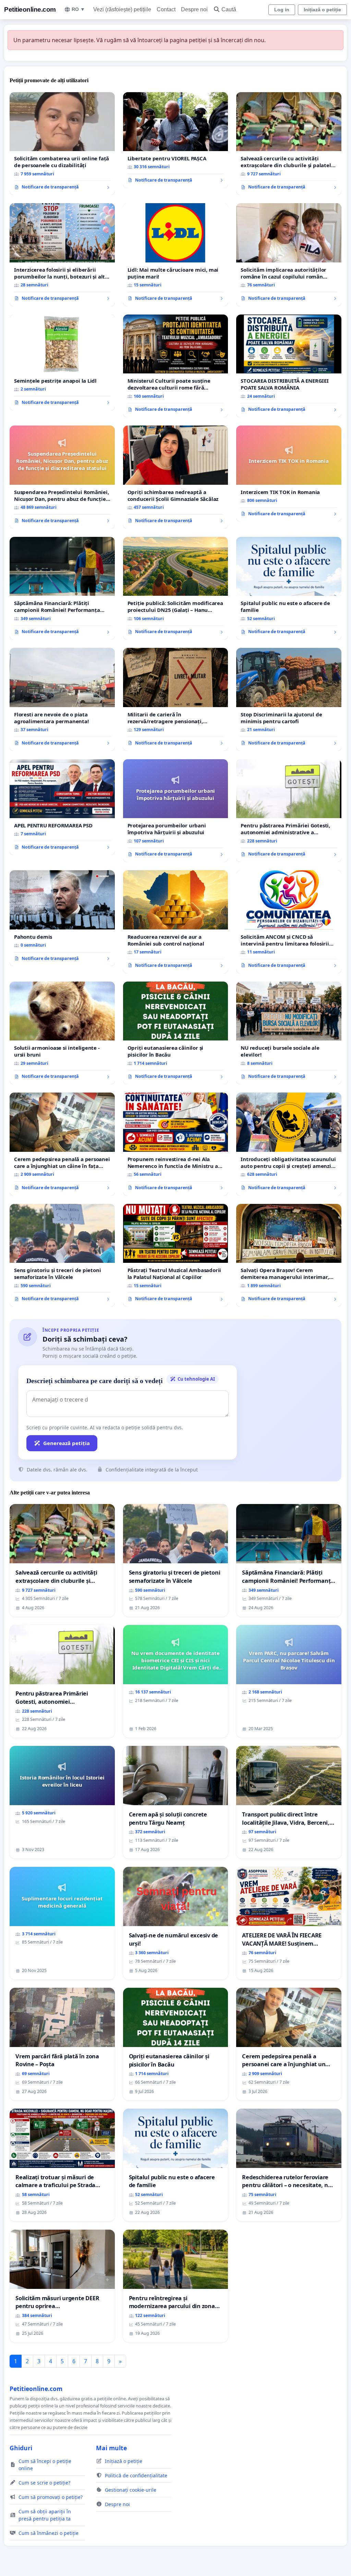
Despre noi (194, 9)
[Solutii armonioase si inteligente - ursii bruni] (62, 1033)
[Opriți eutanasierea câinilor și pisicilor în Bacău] (176, 1033)
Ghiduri (21, 2448)
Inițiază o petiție (322, 10)
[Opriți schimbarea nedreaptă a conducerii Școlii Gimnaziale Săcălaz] (176, 477)
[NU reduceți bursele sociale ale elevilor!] (289, 1033)
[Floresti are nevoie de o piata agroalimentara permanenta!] (62, 699)
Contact (166, 9)
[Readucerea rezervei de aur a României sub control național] (176, 922)
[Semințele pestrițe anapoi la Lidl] (62, 362)
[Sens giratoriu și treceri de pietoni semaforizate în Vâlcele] (62, 1255)
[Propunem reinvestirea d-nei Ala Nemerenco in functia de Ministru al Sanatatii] (176, 1144)
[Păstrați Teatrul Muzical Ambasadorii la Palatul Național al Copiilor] (176, 1255)
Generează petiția (66, 1443)
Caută (229, 9)
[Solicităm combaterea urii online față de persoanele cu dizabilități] (62, 144)
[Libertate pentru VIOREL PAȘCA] (176, 140)
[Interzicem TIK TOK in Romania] (289, 473)
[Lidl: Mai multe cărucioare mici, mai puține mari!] (176, 255)
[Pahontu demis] (62, 918)
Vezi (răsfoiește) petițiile (122, 9)
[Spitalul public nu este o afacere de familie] (289, 588)
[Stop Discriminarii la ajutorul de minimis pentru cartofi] (289, 699)
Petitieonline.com (30, 9)
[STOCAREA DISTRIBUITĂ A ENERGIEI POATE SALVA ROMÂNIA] (289, 366)
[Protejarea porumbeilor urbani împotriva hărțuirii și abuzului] (176, 811)
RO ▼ (78, 9)
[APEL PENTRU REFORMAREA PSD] (62, 807)
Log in (282, 10)
